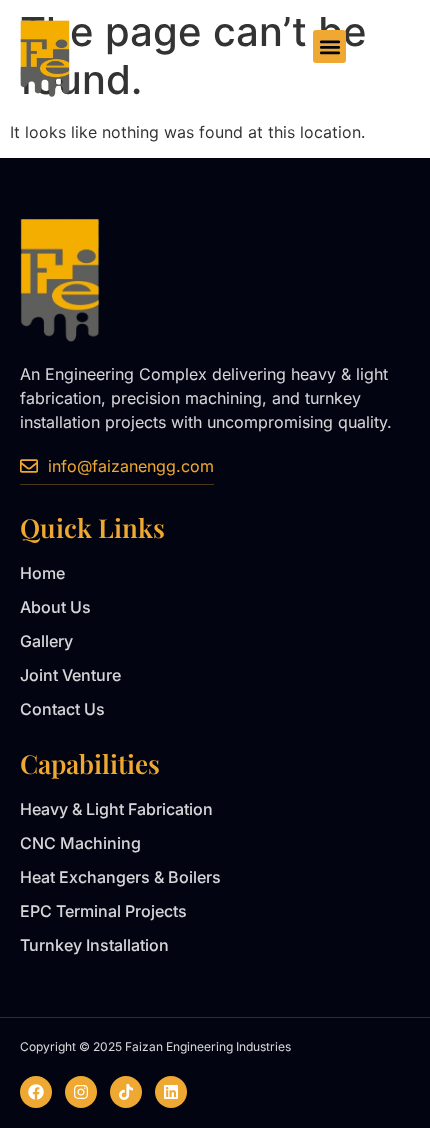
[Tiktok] (126, 1092)
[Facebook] (36, 1092)
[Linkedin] (171, 1092)
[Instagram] (81, 1092)
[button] (329, 46)
